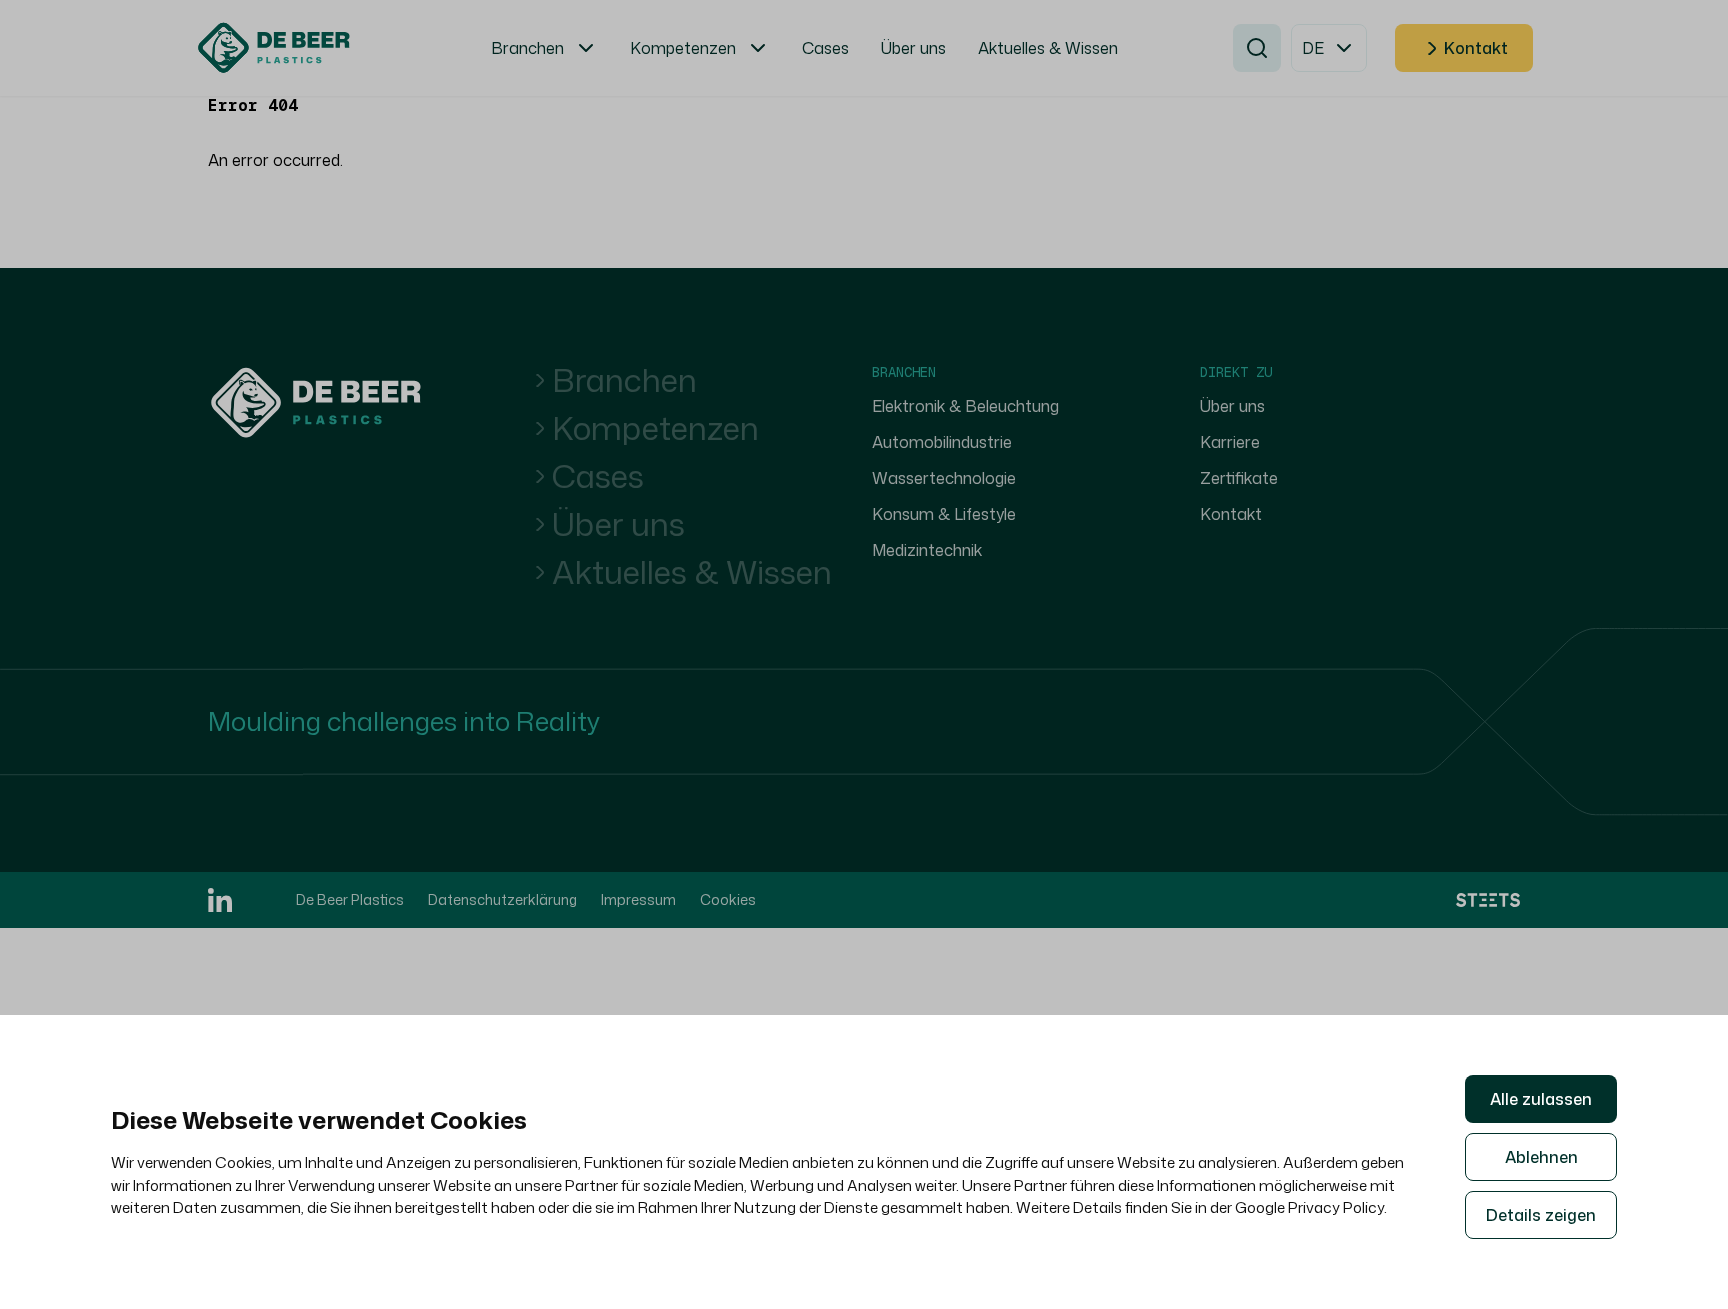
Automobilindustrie (942, 442)
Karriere (1230, 442)
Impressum (638, 899)
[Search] (1257, 48)
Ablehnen (1541, 1157)
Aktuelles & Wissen (692, 572)
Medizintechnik (927, 550)
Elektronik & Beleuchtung (965, 406)
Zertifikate (1239, 478)
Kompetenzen (655, 428)
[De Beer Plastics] (274, 48)
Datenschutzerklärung (502, 899)
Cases (598, 476)
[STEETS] (1488, 899)
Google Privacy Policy (1309, 1207)
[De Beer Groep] (316, 403)
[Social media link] (220, 900)
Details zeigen (1541, 1215)
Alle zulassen (1541, 1099)
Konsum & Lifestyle (944, 514)
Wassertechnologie (944, 478)
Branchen (624, 380)
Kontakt (1476, 48)
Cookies (728, 899)
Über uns (618, 524)
